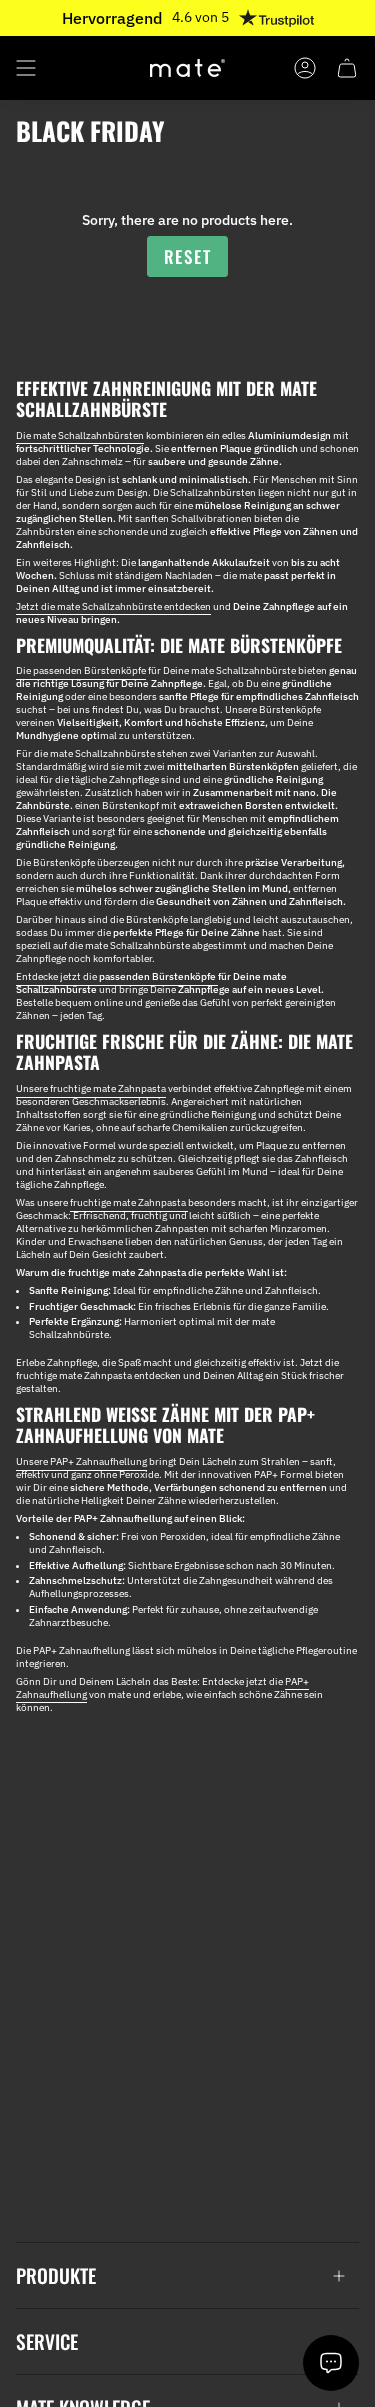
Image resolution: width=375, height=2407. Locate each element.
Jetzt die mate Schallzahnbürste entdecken (113, 606)
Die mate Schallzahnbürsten (80, 435)
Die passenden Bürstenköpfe (81, 670)
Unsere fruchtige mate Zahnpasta (91, 1088)
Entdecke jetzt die (117, 976)
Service (47, 2341)
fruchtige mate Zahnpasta (129, 1202)
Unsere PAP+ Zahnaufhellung (81, 1461)
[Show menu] (26, 68)
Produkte (56, 2275)
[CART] (347, 68)
